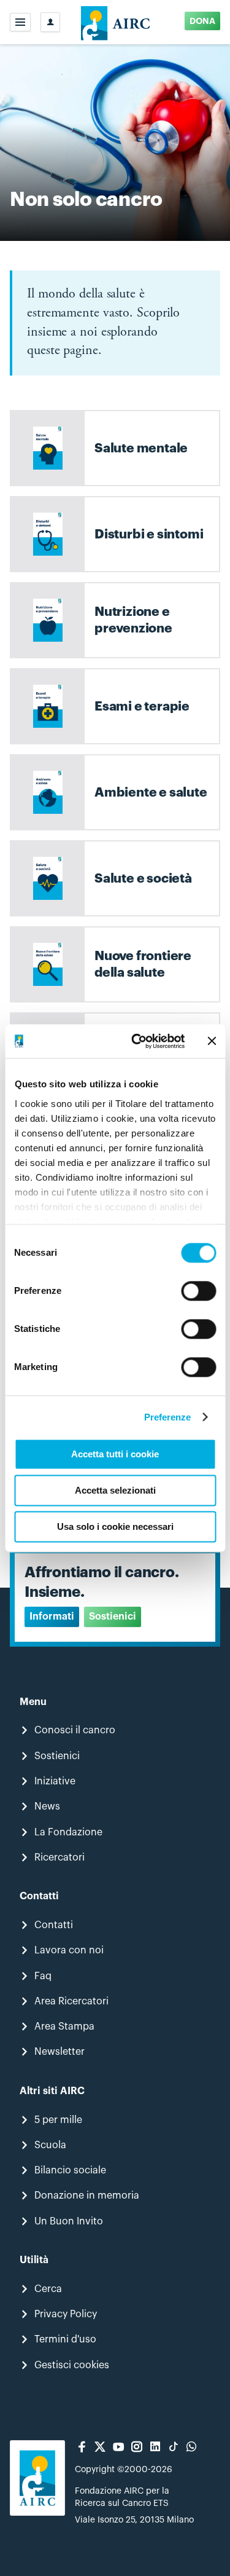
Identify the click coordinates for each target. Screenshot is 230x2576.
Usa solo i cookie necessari (115, 1526)
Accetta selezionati (115, 1490)
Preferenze (168, 1417)
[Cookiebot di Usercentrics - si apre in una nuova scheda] (137, 1041)
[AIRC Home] (115, 22)
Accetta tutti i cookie (115, 1454)
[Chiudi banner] (212, 1041)
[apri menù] (20, 22)
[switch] (198, 1291)
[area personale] (50, 22)
